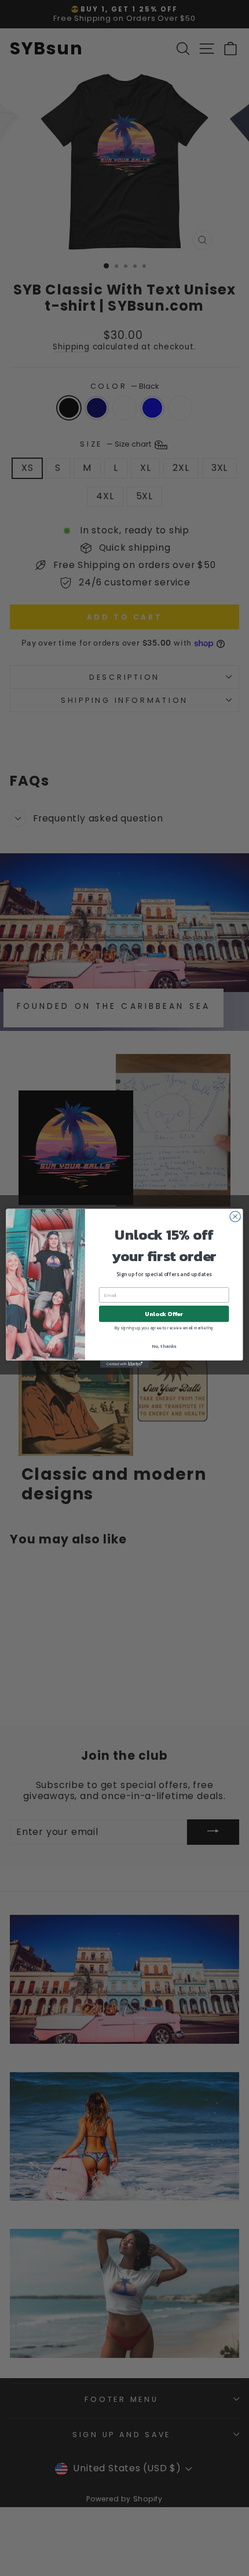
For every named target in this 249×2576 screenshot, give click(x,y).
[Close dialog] (235, 1216)
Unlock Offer (164, 1314)
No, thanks (164, 1346)
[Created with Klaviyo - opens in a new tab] (124, 1364)
